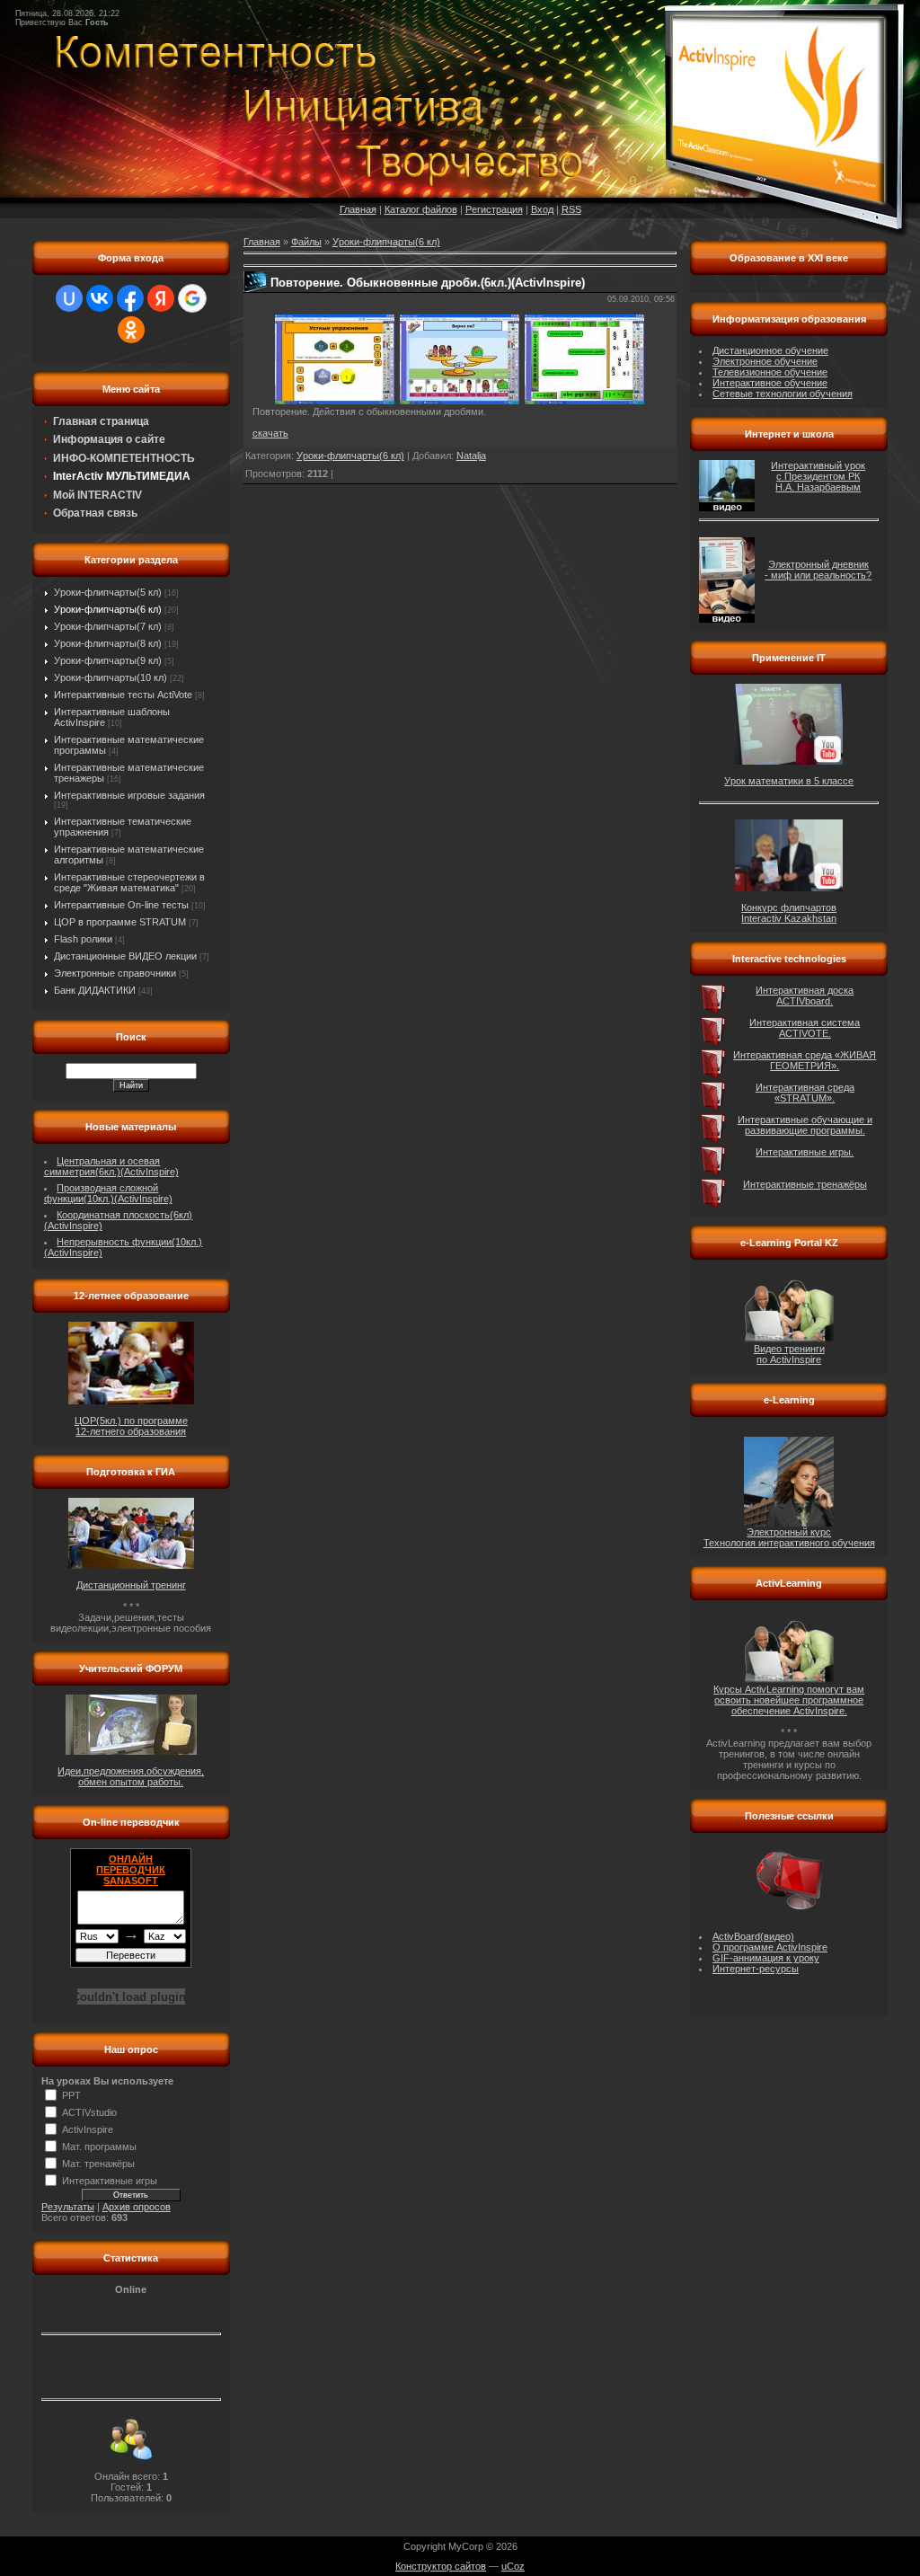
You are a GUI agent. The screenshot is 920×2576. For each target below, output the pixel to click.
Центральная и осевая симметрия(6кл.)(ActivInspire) (111, 1166)
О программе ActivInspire (770, 1947)
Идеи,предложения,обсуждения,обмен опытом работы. (131, 1776)
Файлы (306, 242)
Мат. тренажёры (98, 2164)
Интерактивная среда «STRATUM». (805, 1093)
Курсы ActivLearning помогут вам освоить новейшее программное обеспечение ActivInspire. (789, 1700)
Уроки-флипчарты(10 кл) (111, 677)
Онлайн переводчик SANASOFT (131, 1870)
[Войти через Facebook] (130, 298)
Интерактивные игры (110, 2181)
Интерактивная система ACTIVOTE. (805, 1028)
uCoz (513, 2566)
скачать (270, 433)
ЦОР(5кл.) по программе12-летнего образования (131, 1426)
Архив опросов (137, 2207)
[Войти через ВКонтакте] (100, 298)
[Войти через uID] (69, 298)
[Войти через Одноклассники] (131, 330)
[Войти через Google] (192, 298)
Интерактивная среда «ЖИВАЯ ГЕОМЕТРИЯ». (805, 1060)
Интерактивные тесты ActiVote (123, 695)
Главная (358, 209)
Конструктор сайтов (441, 2566)
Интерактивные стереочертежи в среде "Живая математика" (129, 882)
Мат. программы (99, 2147)
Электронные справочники (115, 973)
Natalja (471, 456)
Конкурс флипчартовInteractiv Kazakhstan (789, 913)
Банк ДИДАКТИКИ (95, 990)
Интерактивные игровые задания (129, 795)
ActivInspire (88, 2129)
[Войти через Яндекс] (161, 298)
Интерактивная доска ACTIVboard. (805, 996)
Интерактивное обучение (770, 383)
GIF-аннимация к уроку (766, 1958)
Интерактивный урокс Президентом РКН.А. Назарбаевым (818, 476)
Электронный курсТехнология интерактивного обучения (789, 1537)
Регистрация (494, 209)
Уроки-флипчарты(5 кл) (108, 592)
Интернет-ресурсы (756, 1969)
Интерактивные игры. (805, 1152)
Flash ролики (83, 939)
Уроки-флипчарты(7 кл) (108, 626)
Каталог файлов (421, 209)
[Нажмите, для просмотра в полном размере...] (335, 401)
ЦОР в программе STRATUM (120, 922)
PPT (71, 2095)
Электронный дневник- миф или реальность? (818, 570)
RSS (571, 209)
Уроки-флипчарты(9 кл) (108, 660)
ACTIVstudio (89, 2112)
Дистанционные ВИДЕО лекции (125, 956)
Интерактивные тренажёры (805, 1184)
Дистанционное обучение (770, 350)
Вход (542, 209)
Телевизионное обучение (770, 372)
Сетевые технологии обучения (783, 394)
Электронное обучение (765, 361)
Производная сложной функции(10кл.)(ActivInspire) (108, 1193)
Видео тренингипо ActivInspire (789, 1354)
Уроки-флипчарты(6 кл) (108, 609)
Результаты (68, 2207)
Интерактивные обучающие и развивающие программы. (805, 1125)
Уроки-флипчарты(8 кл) (108, 643)
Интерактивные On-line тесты (121, 905)
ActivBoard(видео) (753, 1936)
